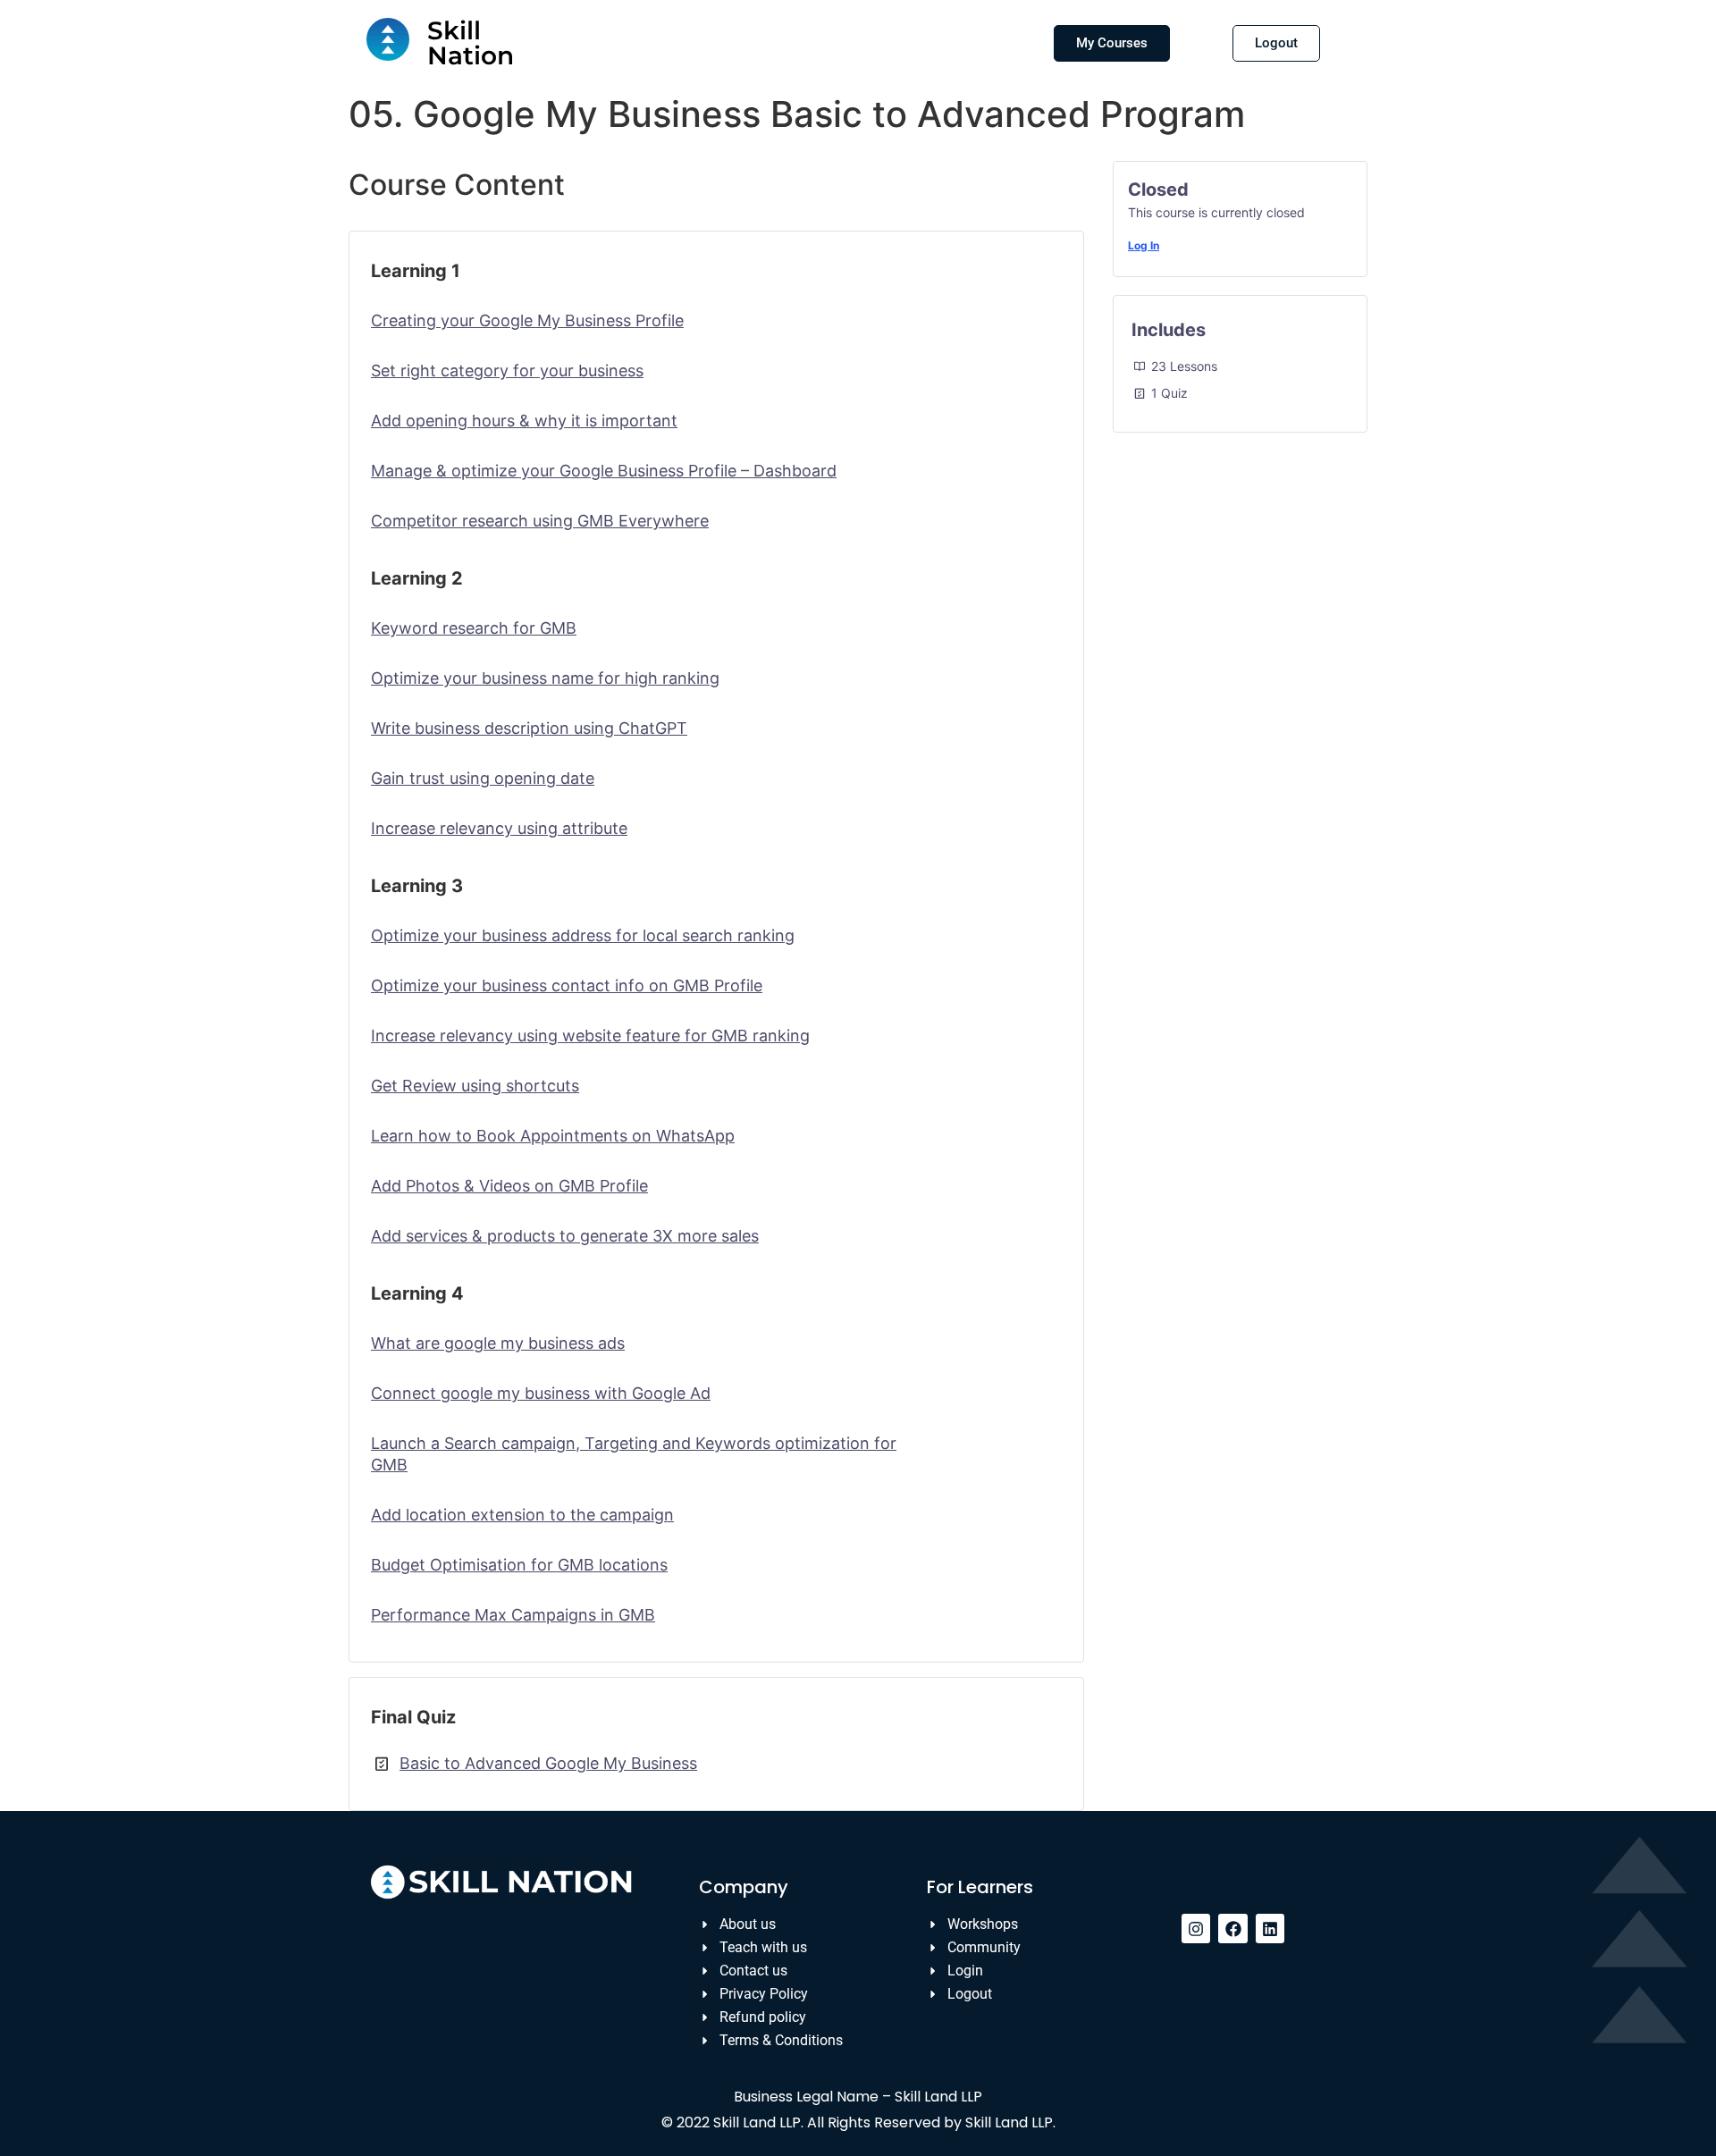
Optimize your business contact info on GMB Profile (567, 985)
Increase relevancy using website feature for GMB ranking (590, 1036)
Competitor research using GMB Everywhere (540, 521)
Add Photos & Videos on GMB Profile (509, 1186)
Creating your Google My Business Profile (527, 320)
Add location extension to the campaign (522, 1515)
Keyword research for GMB (474, 628)
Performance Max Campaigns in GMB (513, 1615)
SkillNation (471, 43)
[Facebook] (1232, 1928)
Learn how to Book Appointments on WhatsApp (553, 1136)
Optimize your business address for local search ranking (583, 935)
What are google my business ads (498, 1343)
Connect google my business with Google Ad (541, 1393)
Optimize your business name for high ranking (545, 678)
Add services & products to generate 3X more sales (565, 1236)
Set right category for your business (507, 371)
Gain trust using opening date (483, 778)
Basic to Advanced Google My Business (548, 1763)
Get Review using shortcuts (475, 1086)
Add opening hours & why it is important (524, 421)
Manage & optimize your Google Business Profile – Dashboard (604, 471)
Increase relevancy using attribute (499, 828)
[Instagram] (1196, 1928)
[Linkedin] (1270, 1928)
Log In (1144, 245)
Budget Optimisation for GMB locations (519, 1565)
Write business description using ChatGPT (529, 728)
